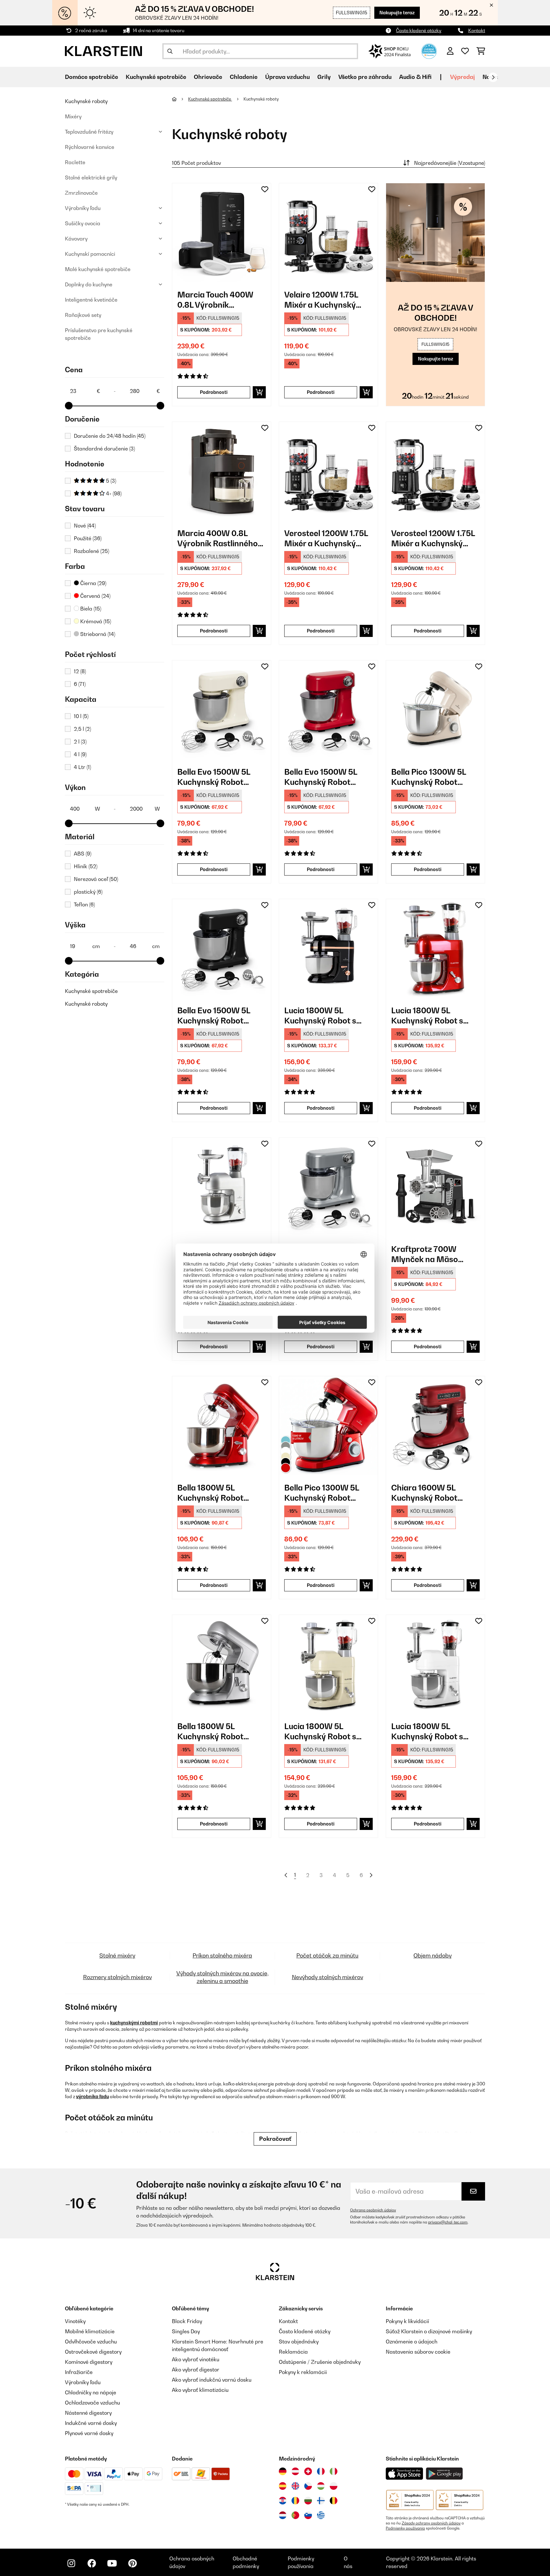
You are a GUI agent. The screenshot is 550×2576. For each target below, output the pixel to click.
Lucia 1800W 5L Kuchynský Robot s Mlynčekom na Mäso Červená (430, 1016)
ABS (83, 854)
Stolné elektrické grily (91, 178)
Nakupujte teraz (397, 13)
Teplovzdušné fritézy (89, 132)
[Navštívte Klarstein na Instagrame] (71, 2563)
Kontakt (477, 30)
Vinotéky (75, 2321)
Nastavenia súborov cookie (418, 2352)
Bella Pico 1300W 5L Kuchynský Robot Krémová (429, 777)
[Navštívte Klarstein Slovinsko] (308, 2515)
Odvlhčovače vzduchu (91, 2342)
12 (80, 671)
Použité (88, 538)
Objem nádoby (433, 1955)
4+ (113, 493)
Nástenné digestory (88, 2413)
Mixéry (73, 116)
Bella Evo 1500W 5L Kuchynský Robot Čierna (214, 1016)
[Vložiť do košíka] (259, 392)
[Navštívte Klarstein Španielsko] (283, 2486)
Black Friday (187, 2321)
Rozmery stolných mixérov (117, 1977)
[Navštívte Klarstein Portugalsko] (295, 2515)
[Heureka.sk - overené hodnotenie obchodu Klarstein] (429, 51)
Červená (95, 596)
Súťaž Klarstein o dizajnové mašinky (429, 2331)
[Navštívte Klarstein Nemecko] (283, 2471)
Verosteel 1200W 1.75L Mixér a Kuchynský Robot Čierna (433, 538)
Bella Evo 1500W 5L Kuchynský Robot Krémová (214, 777)
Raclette (75, 162)
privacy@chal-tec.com (448, 2222)
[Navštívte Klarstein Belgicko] (334, 2501)
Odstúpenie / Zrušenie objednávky (320, 2362)
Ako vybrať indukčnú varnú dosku (212, 2380)
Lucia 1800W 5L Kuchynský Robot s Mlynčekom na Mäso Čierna (324, 1016)
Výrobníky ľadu (83, 208)
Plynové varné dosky (89, 2433)
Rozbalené (92, 551)
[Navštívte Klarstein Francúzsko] (321, 2471)
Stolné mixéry (117, 1955)
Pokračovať (275, 2139)
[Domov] (180, 99)
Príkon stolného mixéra (222, 1955)
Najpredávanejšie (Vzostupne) (450, 163)
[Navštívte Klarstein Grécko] (321, 2516)
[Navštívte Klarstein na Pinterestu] (132, 2563)
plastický (88, 892)
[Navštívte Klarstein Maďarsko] (321, 2486)
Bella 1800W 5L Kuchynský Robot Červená (210, 1493)
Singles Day (186, 2331)
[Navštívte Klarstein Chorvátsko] (283, 2501)
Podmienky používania (405, 2528)
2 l (80, 742)
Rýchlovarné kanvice (90, 147)
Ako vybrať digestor (196, 2370)
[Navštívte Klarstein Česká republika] (308, 2486)
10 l (81, 716)
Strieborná (97, 634)
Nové (85, 526)
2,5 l (82, 729)
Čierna (93, 583)
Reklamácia (293, 2352)
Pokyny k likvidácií (407, 2321)
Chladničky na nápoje (91, 2392)
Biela (90, 609)
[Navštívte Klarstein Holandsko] (283, 2515)
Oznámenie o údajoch (412, 2342)
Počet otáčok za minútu (327, 1955)
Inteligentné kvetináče (91, 300)
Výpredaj (462, 77)
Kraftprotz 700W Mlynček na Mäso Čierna (425, 1254)
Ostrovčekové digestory (93, 2352)
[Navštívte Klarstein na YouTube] (112, 2563)
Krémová (95, 621)
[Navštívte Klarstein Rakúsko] (295, 2471)
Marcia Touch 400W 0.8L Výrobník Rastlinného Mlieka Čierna (215, 300)
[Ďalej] (493, 77)
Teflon (84, 904)
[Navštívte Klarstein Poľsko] (334, 2486)
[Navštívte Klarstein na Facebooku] (92, 2563)
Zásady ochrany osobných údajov (431, 2523)
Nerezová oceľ (96, 879)
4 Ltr (82, 767)
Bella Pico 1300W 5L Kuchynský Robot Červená (322, 1493)
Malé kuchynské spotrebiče (98, 269)
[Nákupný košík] (481, 51)
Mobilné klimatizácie (90, 2331)
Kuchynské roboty (86, 101)
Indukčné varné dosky (91, 2423)
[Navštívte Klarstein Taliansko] (334, 2471)
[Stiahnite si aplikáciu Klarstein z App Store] (405, 2474)
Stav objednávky (299, 2342)
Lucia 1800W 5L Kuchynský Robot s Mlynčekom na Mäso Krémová (324, 1731)
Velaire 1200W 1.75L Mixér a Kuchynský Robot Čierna (321, 300)
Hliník (86, 866)
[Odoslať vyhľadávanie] (170, 51)
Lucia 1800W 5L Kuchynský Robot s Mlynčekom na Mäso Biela (430, 1731)
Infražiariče (79, 2372)
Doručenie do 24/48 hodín (110, 436)
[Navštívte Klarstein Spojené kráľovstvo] (295, 2486)
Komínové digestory (89, 2362)
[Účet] (450, 51)
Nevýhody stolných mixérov (328, 1977)
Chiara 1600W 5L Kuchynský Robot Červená (424, 1493)
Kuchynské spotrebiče (91, 991)
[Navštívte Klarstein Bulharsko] (308, 2501)
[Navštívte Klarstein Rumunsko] (295, 2501)
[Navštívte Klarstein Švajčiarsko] (308, 2471)
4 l (80, 754)
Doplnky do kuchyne (89, 284)
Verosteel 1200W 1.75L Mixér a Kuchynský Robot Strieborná (326, 538)
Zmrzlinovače (81, 193)
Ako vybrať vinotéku (196, 2359)
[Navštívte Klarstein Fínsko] (321, 2501)
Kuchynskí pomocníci (90, 254)
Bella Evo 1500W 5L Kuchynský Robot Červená (321, 777)
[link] (222, 233)
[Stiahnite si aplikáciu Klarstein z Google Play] (444, 2474)
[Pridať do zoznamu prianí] (265, 189)
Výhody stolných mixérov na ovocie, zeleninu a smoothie (222, 1977)
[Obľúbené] (465, 51)
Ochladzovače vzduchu (92, 2403)
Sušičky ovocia (83, 223)
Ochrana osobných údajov (373, 2210)
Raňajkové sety (83, 315)
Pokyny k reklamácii (303, 2372)
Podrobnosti (214, 392)
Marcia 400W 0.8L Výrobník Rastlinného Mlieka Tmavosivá (218, 538)
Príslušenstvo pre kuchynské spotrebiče (99, 334)
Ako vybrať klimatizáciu (200, 2390)
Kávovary (76, 239)
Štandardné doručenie (104, 449)
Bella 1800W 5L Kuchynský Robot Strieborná (210, 1731)
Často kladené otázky (419, 30)
